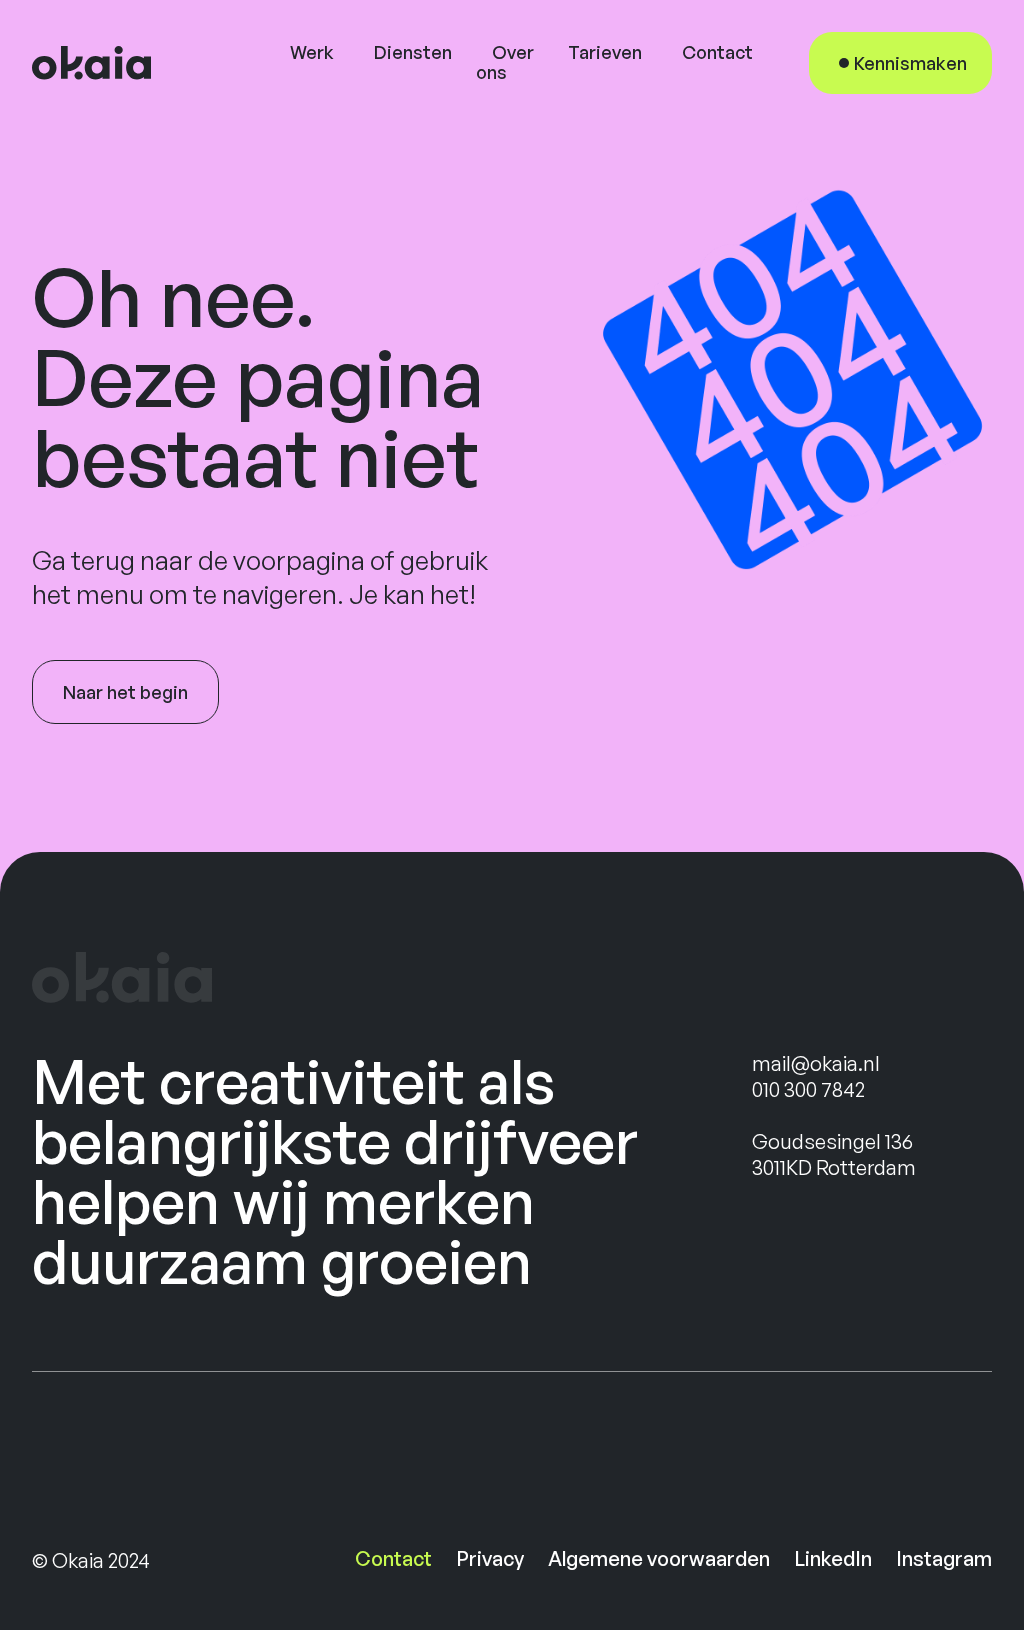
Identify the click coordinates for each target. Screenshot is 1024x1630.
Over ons (505, 62)
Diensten (413, 52)
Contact (717, 52)
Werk (312, 52)
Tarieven (605, 52)
